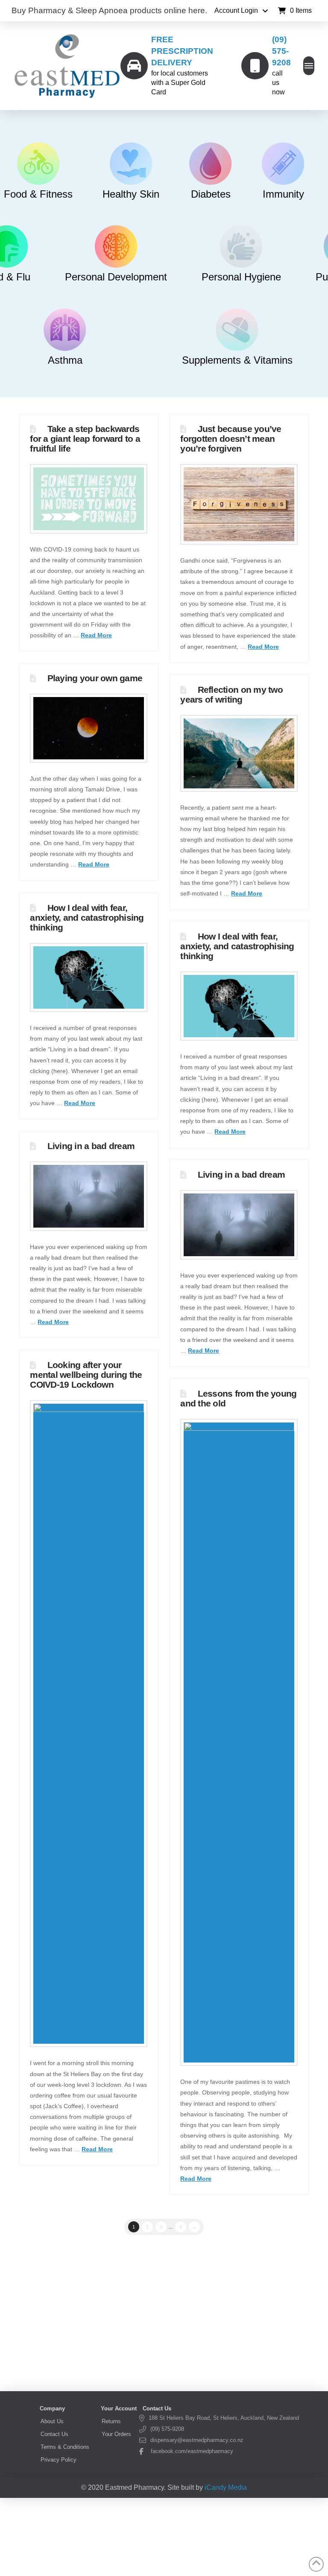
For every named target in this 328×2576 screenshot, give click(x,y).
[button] (295, 11)
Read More (96, 635)
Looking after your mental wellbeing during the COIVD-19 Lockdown (86, 1375)
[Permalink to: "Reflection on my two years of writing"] (239, 753)
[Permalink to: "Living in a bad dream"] (89, 1196)
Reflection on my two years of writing (231, 694)
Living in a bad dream (91, 1146)
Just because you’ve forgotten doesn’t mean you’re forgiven (231, 439)
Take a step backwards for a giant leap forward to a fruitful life (85, 439)
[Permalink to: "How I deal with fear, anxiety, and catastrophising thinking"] (89, 977)
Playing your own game (95, 678)
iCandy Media (226, 2487)
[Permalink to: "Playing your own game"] (89, 728)
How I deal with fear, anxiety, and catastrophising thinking (87, 917)
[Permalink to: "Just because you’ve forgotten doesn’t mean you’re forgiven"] (239, 504)
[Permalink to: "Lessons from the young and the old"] (239, 1742)
